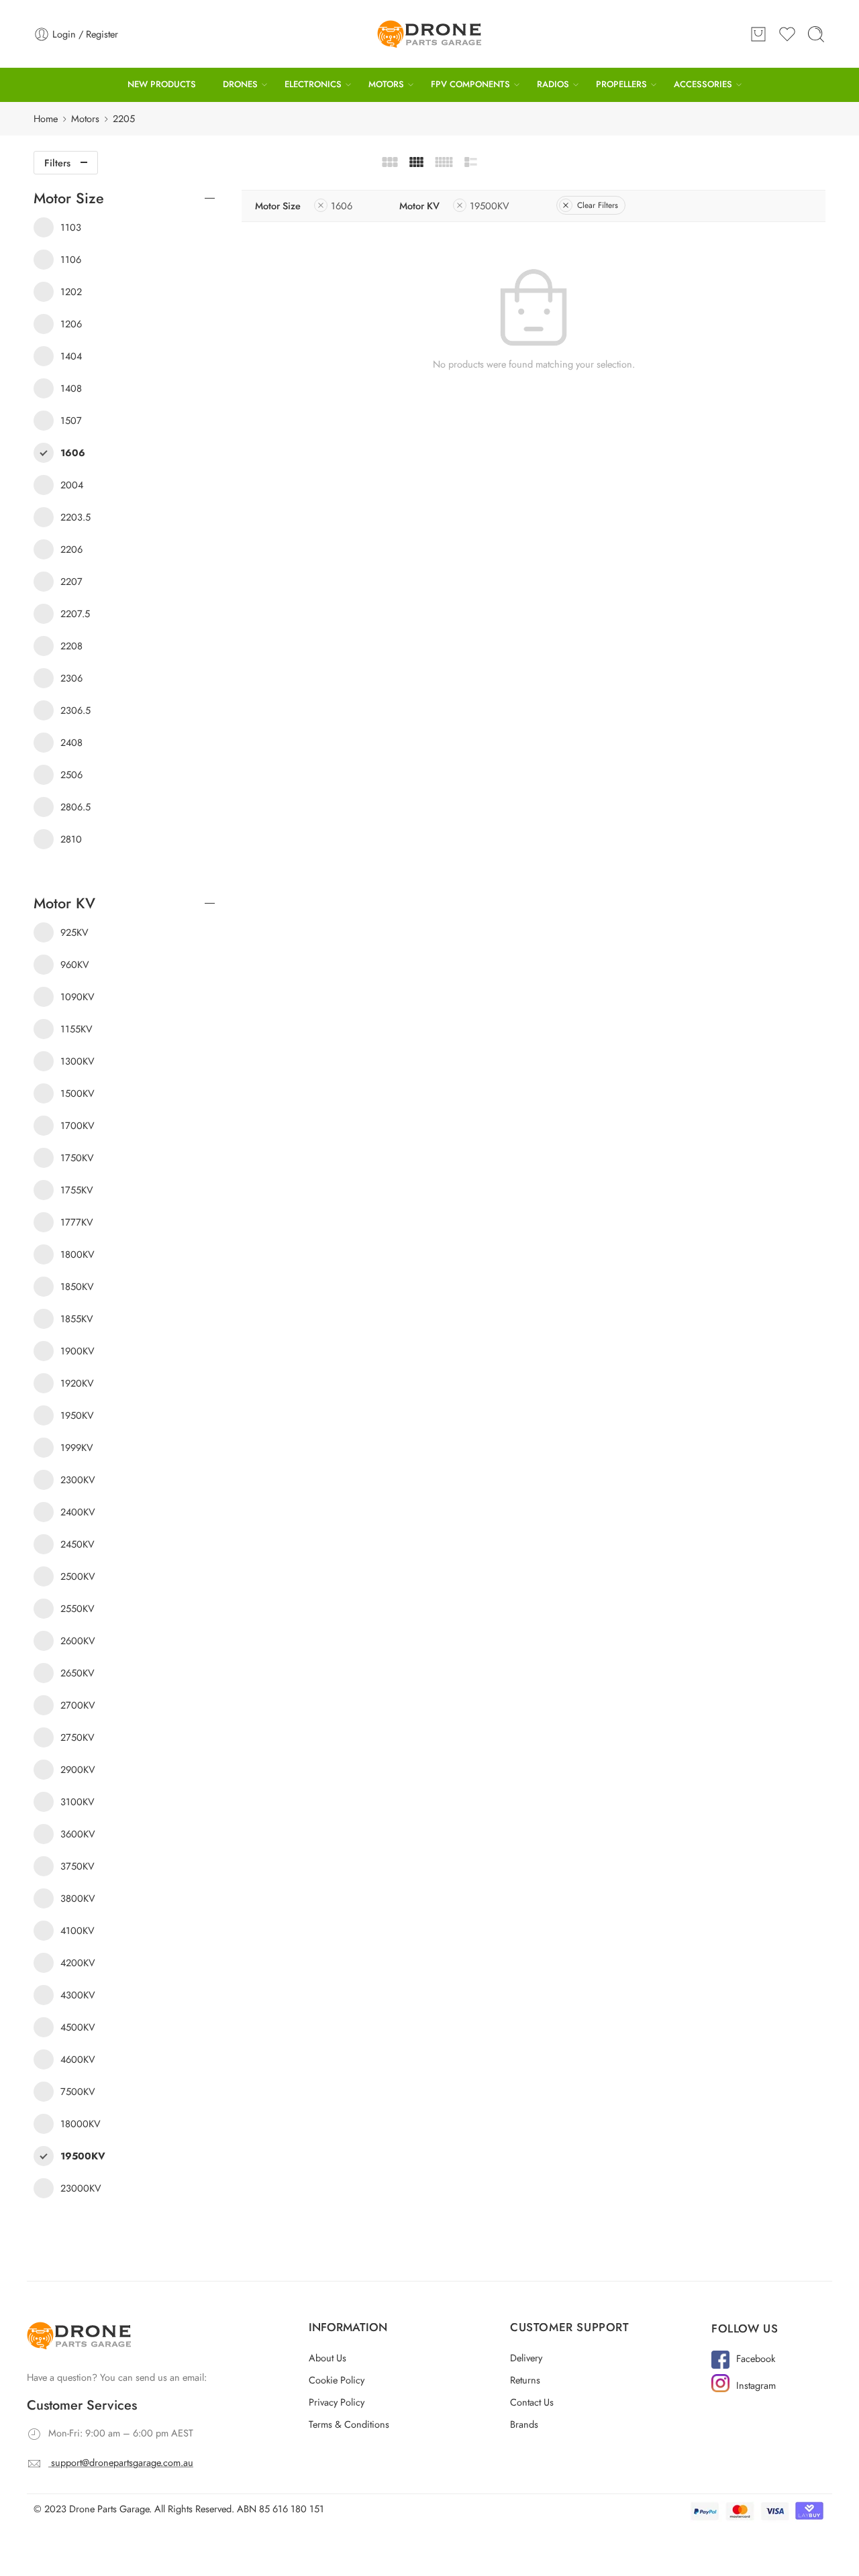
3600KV (78, 1834)
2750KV (78, 1737)
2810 (71, 839)
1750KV (77, 1158)
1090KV (78, 997)
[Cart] (758, 34)
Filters (57, 163)
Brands (524, 2424)
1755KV (77, 1190)
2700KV (78, 1705)
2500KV (78, 1576)
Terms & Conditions (349, 2424)
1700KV (78, 1125)
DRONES (240, 84)
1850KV (77, 1286)
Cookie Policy (337, 2380)
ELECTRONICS (313, 84)
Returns (525, 2380)
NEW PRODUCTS (162, 84)
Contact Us (532, 2402)
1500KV (78, 1093)
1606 (342, 206)
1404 (71, 356)
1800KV (78, 1254)
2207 (71, 581)
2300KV (78, 1480)
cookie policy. (719, 2501)
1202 (71, 291)
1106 (71, 259)
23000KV (81, 2188)
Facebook (756, 2358)
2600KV (78, 1641)
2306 (71, 678)
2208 (71, 646)
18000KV (81, 2124)
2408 (71, 742)
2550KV (78, 1608)
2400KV (78, 1512)
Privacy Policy (337, 2402)
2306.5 (75, 710)
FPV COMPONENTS (470, 84)
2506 (71, 774)
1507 (71, 420)
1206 (71, 324)
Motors (85, 118)
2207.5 (75, 613)
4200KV (78, 1963)
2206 (71, 549)
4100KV (78, 1930)
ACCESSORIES (703, 84)
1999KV (77, 1447)
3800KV (78, 1898)
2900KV (78, 1769)
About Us (327, 2358)
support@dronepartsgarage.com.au (122, 2462)
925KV (74, 932)
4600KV (78, 2059)
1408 (71, 388)
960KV (75, 964)
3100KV (78, 1802)
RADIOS (553, 84)
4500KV (78, 2027)
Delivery (526, 2358)
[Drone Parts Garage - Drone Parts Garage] (429, 34)
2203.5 (75, 517)
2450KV (78, 1544)
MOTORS (386, 84)
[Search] (816, 34)
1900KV (78, 1351)
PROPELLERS (621, 84)
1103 (71, 227)
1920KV (77, 1383)
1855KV (77, 1319)
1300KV (78, 1061)
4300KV (78, 1995)
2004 (72, 485)
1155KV (77, 1029)
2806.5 (75, 807)
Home (46, 118)
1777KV (77, 1222)
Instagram (756, 2385)
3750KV (78, 1866)
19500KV (490, 206)
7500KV (78, 2091)
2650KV (78, 1673)
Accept (686, 2533)
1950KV (77, 1415)
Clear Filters (598, 205)
